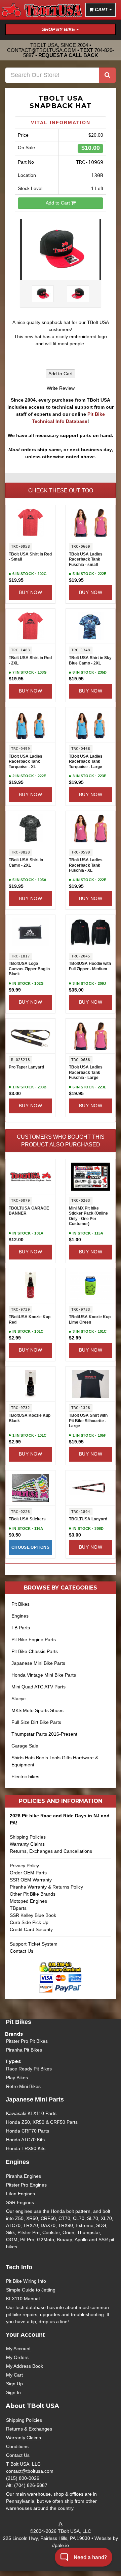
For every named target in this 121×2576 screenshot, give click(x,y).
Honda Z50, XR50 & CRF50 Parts (42, 2122)
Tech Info (19, 2267)
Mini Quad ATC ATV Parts (38, 1687)
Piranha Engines (24, 2176)
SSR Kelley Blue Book (33, 1915)
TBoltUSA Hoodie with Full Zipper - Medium (90, 966)
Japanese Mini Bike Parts (38, 1663)
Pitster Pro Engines (26, 2185)
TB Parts (21, 1628)
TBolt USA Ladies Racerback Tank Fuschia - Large (86, 1072)
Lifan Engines (21, 2194)
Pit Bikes (21, 1604)
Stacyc (18, 1699)
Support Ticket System (34, 1944)
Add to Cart (58, 203)
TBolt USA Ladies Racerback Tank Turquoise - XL (26, 762)
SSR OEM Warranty (31, 1880)
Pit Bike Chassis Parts (35, 1651)
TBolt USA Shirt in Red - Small (30, 557)
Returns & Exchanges (29, 2429)
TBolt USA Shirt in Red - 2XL (30, 660)
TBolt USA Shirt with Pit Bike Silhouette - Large (88, 1421)
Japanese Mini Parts (35, 2099)
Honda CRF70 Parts (28, 2131)
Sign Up (14, 2384)
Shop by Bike (59, 29)
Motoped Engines (28, 1901)
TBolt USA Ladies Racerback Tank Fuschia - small (86, 559)
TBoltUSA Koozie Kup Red (30, 1320)
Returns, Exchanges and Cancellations (51, 1851)
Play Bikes (17, 2078)
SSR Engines (20, 2202)
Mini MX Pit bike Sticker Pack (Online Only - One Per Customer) (88, 1216)
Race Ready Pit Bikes (29, 2069)
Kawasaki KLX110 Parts (31, 2113)
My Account (18, 2349)
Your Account (25, 2335)
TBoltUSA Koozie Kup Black (30, 1418)
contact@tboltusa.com (42, 50)
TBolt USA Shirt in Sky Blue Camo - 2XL (90, 660)
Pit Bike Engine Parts (34, 1639)
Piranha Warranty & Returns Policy (46, 1887)
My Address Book (25, 2366)
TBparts (18, 1908)
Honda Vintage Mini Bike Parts (44, 1675)
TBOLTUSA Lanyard (88, 1519)
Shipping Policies (28, 1837)
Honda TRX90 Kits (26, 2148)
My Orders (17, 2357)
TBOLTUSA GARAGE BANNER (29, 1211)
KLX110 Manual (23, 2299)
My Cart (14, 2375)
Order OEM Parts (28, 1873)
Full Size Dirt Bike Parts (36, 1722)
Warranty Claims (27, 1844)
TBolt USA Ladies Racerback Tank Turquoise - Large (86, 762)
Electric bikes (25, 1777)
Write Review (61, 388)
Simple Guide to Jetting (31, 2290)
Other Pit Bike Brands (33, 1894)
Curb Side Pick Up (29, 1922)
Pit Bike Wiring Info (26, 2281)
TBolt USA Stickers (27, 1519)
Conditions (17, 2446)
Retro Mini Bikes (23, 2086)
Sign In (13, 2392)
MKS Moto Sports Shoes (37, 1710)
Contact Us (22, 1951)
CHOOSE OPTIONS (30, 1547)
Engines (20, 1616)
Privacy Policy (24, 1866)
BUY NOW (30, 592)
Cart (101, 9)
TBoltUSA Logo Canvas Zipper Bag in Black (29, 969)
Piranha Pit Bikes (24, 2050)
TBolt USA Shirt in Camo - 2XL (26, 863)
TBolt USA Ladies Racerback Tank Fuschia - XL (86, 865)
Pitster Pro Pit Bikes (27, 2041)
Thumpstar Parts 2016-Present (44, 1734)
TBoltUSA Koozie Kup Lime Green (90, 1320)
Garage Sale (25, 1746)
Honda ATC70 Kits (25, 2140)
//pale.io (61, 2545)
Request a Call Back (68, 55)
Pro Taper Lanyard (26, 1067)
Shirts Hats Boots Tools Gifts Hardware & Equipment (55, 1761)
